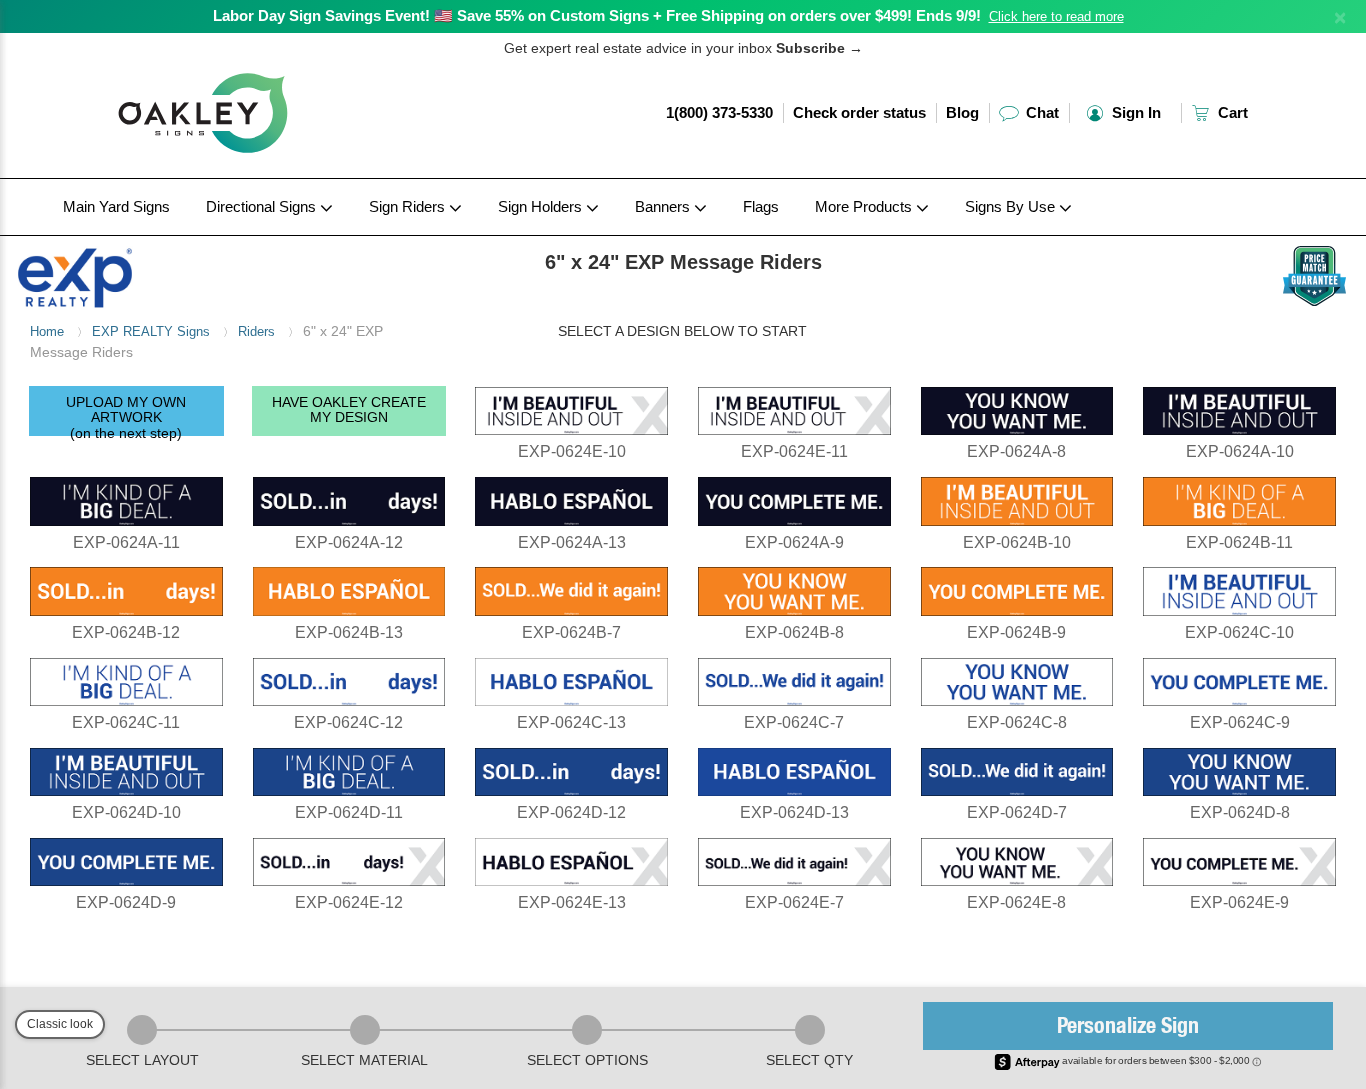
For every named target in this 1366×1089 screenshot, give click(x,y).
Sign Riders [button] (409, 206)
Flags (761, 206)
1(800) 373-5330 (719, 112)
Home (47, 331)
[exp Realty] (171, 273)
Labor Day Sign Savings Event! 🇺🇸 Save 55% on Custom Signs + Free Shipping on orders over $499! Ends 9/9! (597, 15)
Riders (256, 331)
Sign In (1134, 112)
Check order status (859, 112)
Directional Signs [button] (263, 206)
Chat (1040, 112)
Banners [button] (664, 206)
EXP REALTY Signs (151, 331)
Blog (962, 112)
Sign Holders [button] (542, 206)
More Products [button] (865, 206)
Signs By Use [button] (1012, 206)
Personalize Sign (1128, 1028)
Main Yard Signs (116, 206)
